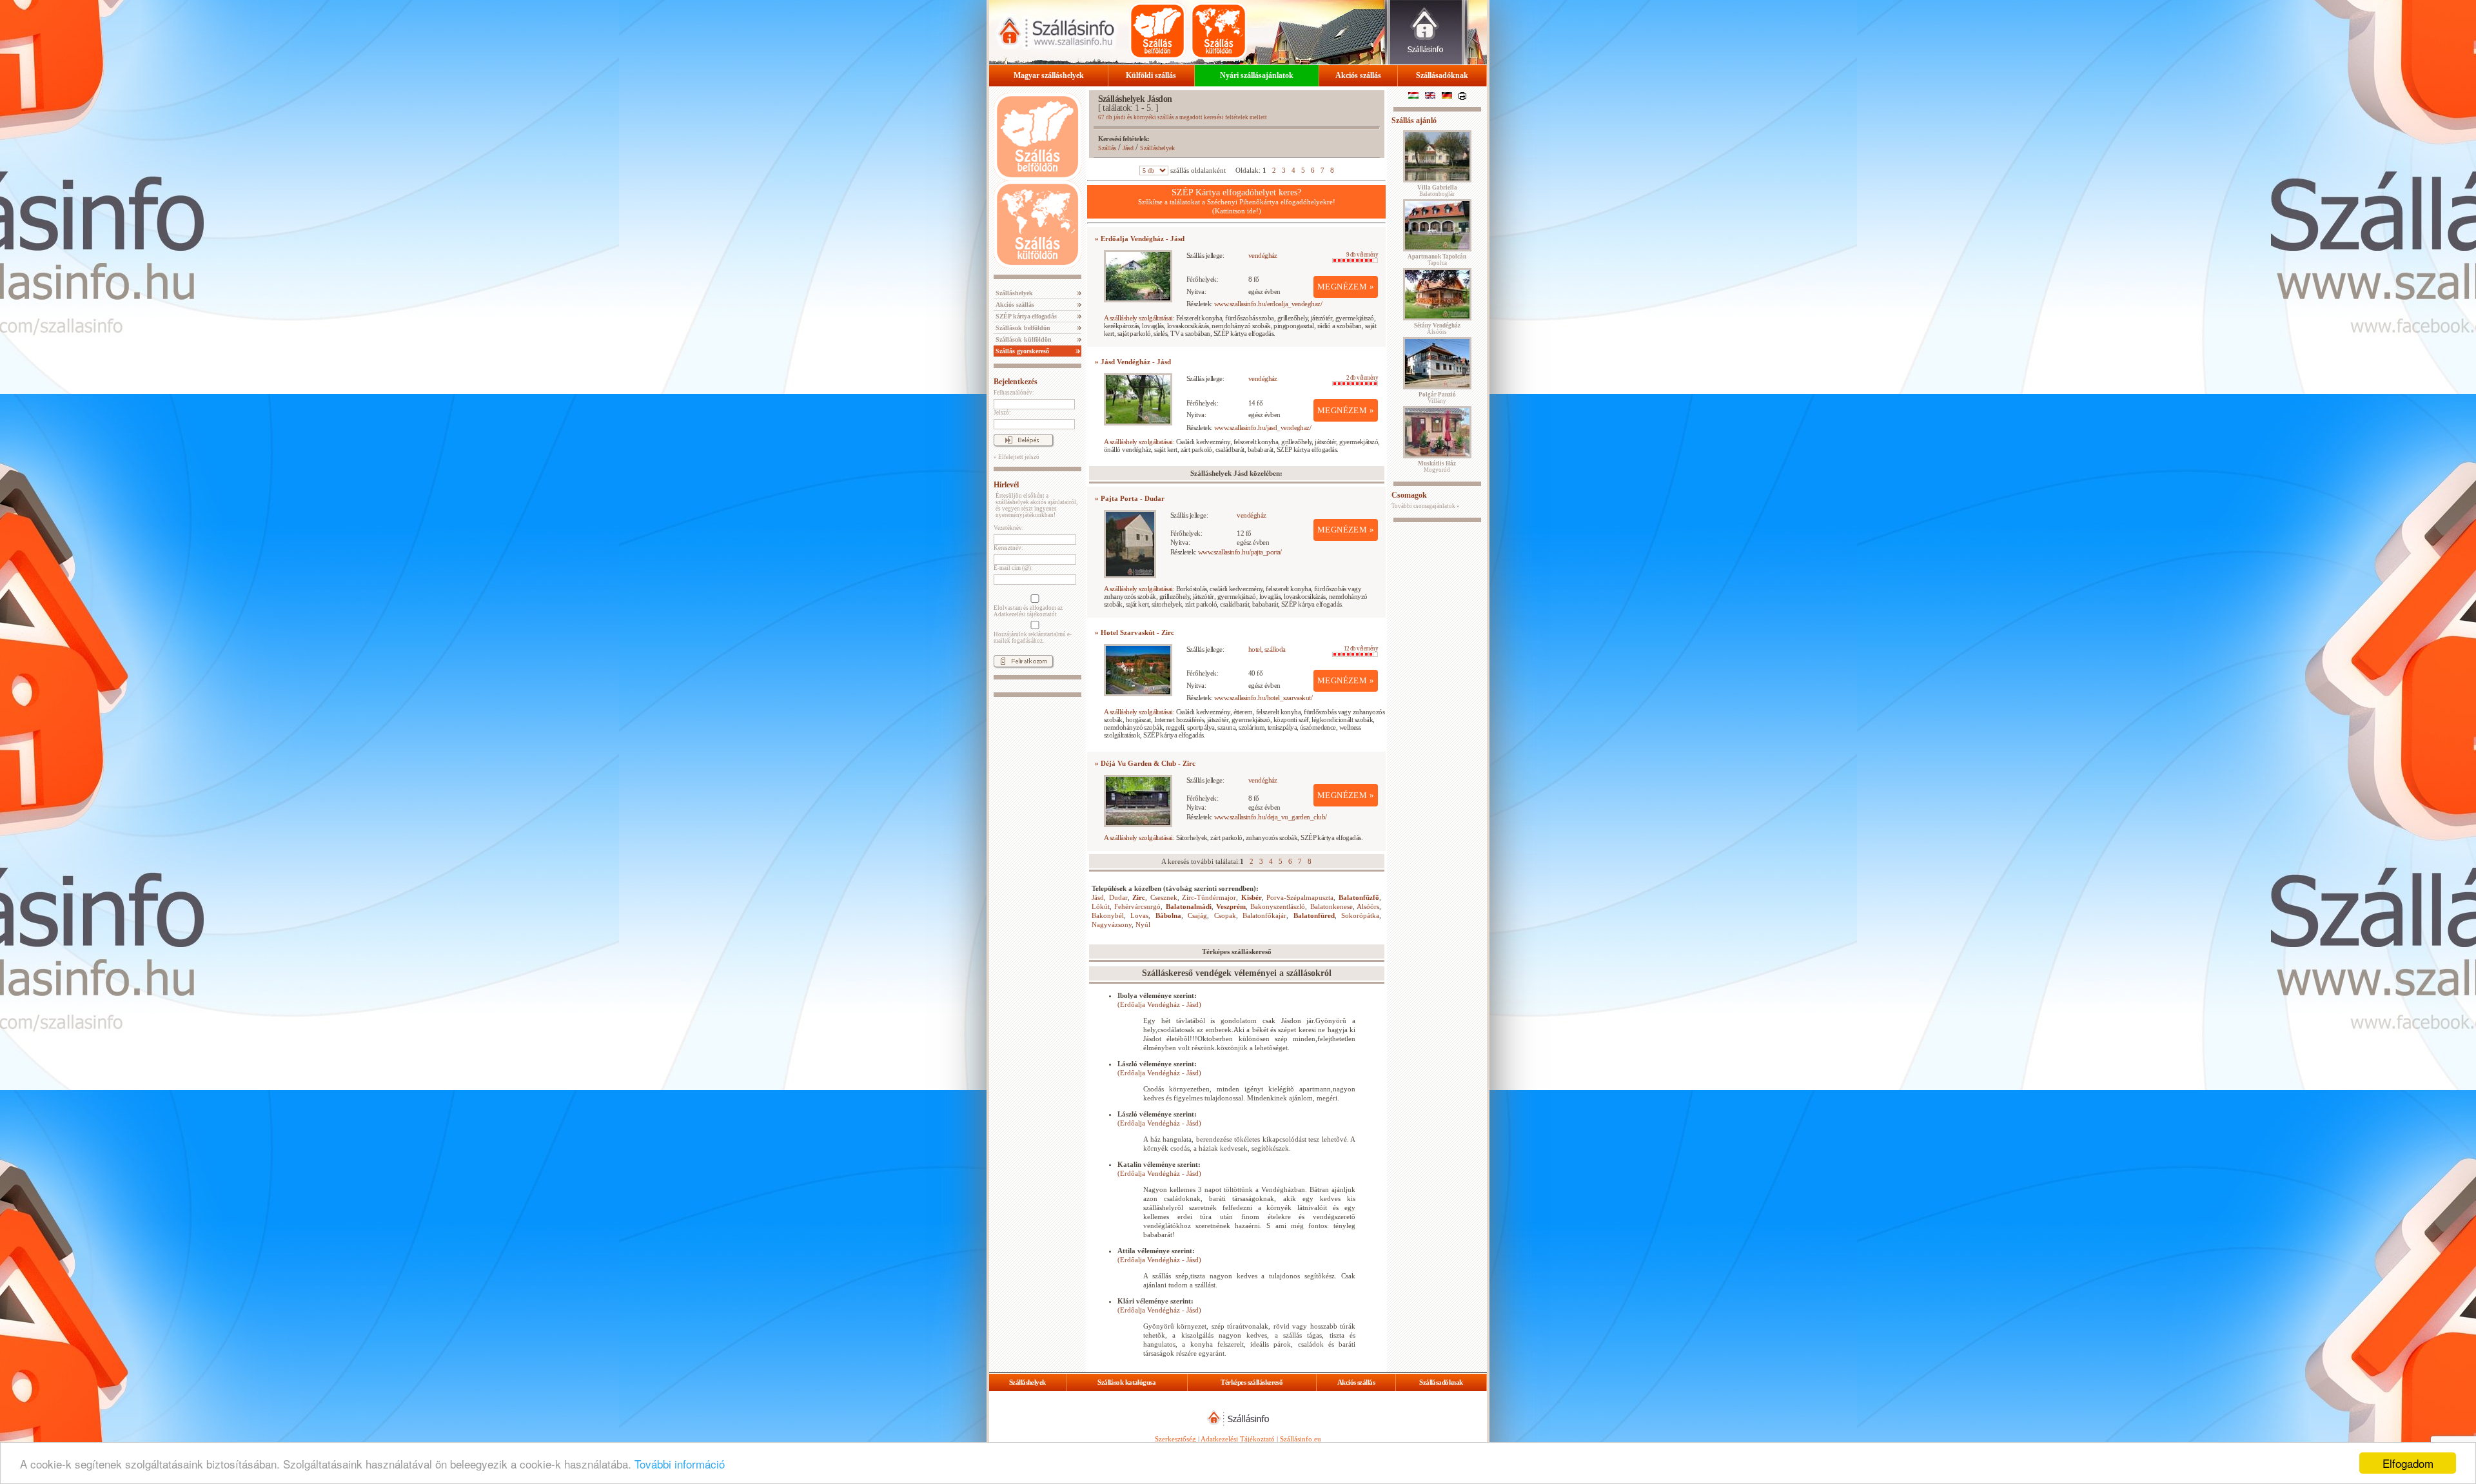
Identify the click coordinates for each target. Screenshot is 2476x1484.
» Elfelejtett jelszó (1017, 457)
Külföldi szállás (1151, 75)
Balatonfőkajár (1264, 915)
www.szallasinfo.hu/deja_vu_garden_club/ (1271, 817)
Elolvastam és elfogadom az (1028, 611)
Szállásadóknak (1442, 75)
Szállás (1107, 148)
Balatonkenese (1331, 906)
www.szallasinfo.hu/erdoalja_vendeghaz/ (1268, 304)
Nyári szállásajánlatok (1257, 75)
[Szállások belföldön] (1157, 31)
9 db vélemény (1362, 255)
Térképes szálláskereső (1252, 1382)
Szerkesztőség (1175, 1439)
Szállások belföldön (1022, 328)
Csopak (1225, 915)
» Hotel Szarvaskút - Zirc (1135, 632)
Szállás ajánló (1414, 121)
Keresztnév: (1008, 548)
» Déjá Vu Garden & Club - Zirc (1145, 763)
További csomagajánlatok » (1426, 506)
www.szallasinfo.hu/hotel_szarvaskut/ (1263, 698)
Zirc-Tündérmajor (1209, 897)
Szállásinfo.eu (1301, 1439)
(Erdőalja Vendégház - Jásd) (1159, 1004)
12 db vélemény (1361, 649)
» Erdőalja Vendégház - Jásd (1140, 239)
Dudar (1118, 897)
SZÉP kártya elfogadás (1025, 316)
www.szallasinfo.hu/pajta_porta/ (1240, 552)
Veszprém (1231, 906)
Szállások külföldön (1023, 339)
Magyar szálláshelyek (1049, 75)
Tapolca (1437, 260)
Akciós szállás (1358, 75)
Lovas (1139, 915)
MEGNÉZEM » (1346, 287)
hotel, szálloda (1267, 649)
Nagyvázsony (1112, 924)
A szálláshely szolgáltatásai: (1139, 318)
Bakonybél (1108, 915)
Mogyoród (1437, 467)
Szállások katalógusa (1126, 1382)
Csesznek (1164, 897)
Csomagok (1409, 495)
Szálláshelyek (1013, 293)
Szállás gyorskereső (1021, 351)
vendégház (1263, 255)
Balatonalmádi (1189, 906)
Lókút (1101, 906)
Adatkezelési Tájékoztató (1238, 1439)
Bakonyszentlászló (1278, 906)
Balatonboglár (1437, 191)
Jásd (1128, 148)
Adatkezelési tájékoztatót (1025, 614)
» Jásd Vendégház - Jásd (1133, 362)
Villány (1437, 398)
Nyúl (1143, 924)
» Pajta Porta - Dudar (1130, 498)
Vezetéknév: (1009, 528)
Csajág (1197, 915)
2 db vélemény (1362, 378)
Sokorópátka (1360, 915)
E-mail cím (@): (1013, 568)
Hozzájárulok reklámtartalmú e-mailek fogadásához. (1033, 638)
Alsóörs (1368, 906)
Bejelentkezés (1016, 382)
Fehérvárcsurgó (1137, 906)
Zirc (1139, 897)
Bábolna (1168, 915)
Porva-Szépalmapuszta (1300, 897)
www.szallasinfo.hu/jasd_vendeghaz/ (1263, 427)
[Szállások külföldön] (1219, 31)
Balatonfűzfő (1359, 897)
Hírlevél (1006, 485)
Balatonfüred (1314, 915)
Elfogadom (2408, 1463)
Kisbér (1252, 897)
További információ (680, 1464)
